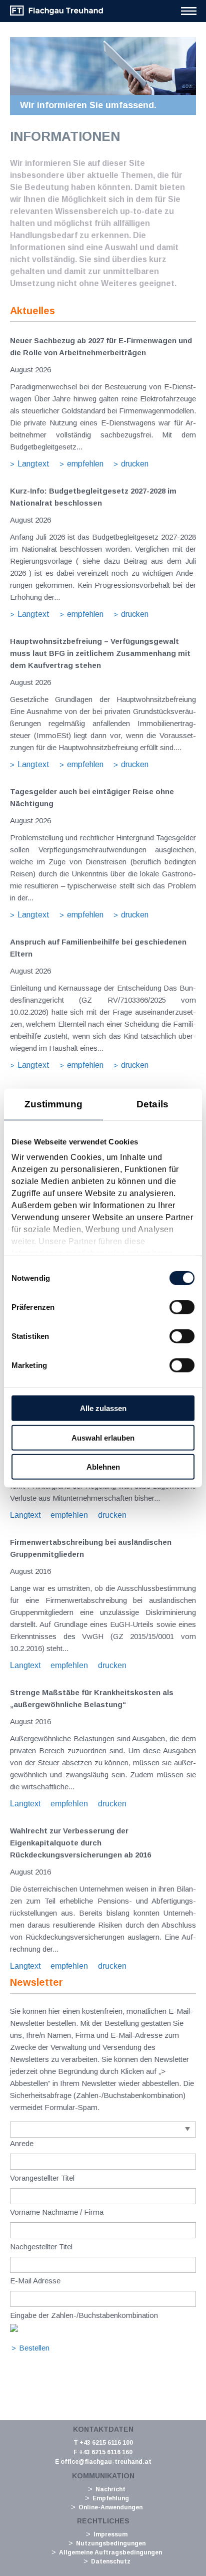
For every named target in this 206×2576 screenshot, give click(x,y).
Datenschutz (111, 2561)
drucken (135, 464)
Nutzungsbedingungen (111, 2543)
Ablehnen (103, 1467)
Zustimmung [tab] (54, 1104)
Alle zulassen (103, 1408)
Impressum (110, 2534)
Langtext (33, 464)
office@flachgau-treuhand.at (106, 2462)
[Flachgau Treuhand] (56, 14)
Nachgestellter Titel (41, 2247)
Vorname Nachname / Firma (57, 2212)
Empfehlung (111, 2498)
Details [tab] (152, 1104)
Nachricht (110, 2489)
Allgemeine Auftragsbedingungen (110, 2552)
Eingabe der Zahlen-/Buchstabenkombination (84, 2315)
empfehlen (85, 464)
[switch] (182, 1307)
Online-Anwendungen (110, 2507)
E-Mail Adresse (35, 2281)
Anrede (22, 2143)
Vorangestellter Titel (42, 2178)
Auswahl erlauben (103, 1437)
